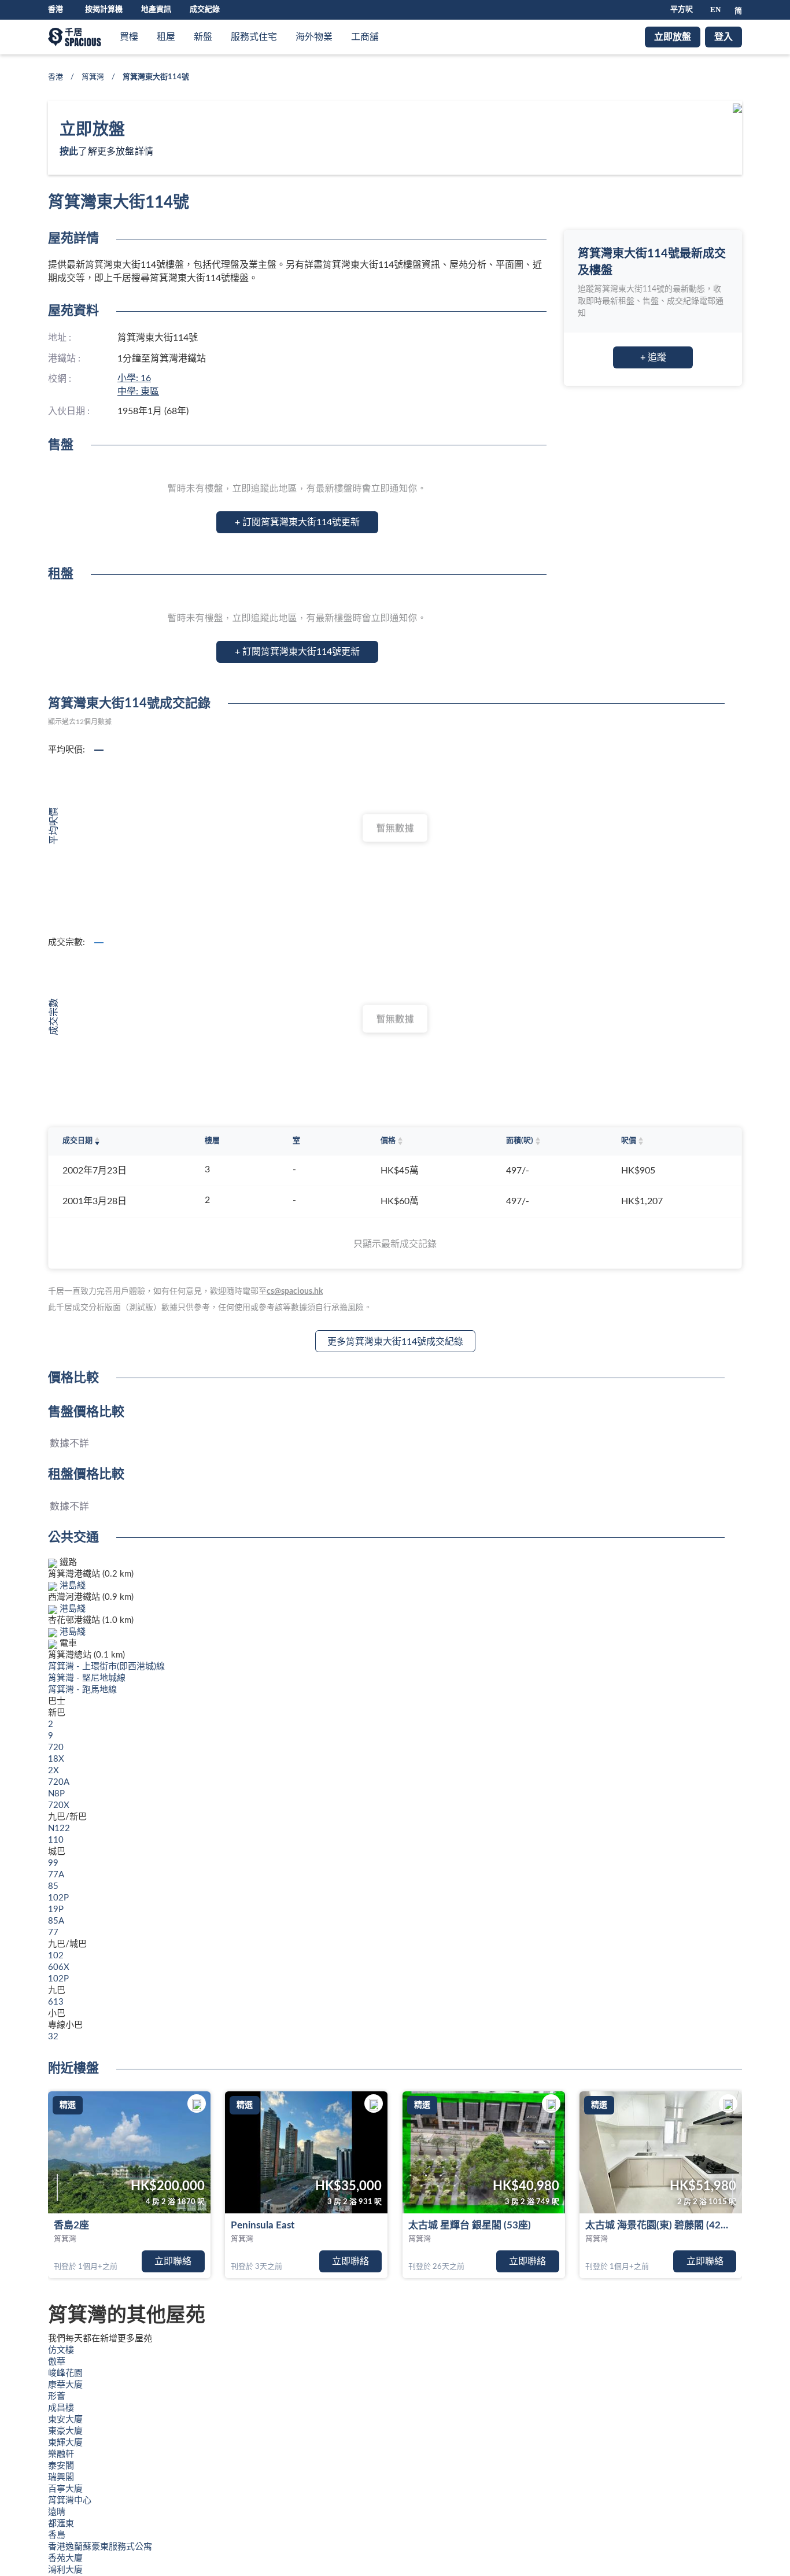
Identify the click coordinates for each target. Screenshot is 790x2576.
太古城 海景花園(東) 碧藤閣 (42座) (659, 2225)
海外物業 (314, 37)
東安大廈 (65, 2420)
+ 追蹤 (653, 357)
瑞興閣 (61, 2477)
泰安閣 (61, 2466)
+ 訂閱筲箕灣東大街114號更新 (297, 522)
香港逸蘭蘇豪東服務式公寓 (100, 2547)
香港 (56, 77)
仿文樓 (61, 2350)
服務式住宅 (254, 37)
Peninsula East (263, 2225)
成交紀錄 (205, 10)
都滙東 (61, 2524)
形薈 (57, 2396)
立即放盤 (673, 37)
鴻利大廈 (65, 2570)
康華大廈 (65, 2385)
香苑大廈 (65, 2558)
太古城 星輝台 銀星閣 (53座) (470, 2225)
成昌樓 (61, 2408)
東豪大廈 (65, 2431)
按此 (69, 152)
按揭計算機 (104, 10)
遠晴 (57, 2512)
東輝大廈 (65, 2443)
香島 (57, 2535)
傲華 (57, 2362)
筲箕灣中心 (70, 2501)
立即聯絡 (173, 2261)
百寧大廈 (65, 2489)
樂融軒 (61, 2454)
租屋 (166, 37)
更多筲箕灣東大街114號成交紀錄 (395, 1342)
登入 (723, 37)
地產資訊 (156, 10)
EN (715, 10)
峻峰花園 (65, 2373)
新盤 (203, 37)
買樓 (129, 37)
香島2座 (71, 2225)
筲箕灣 (93, 77)
